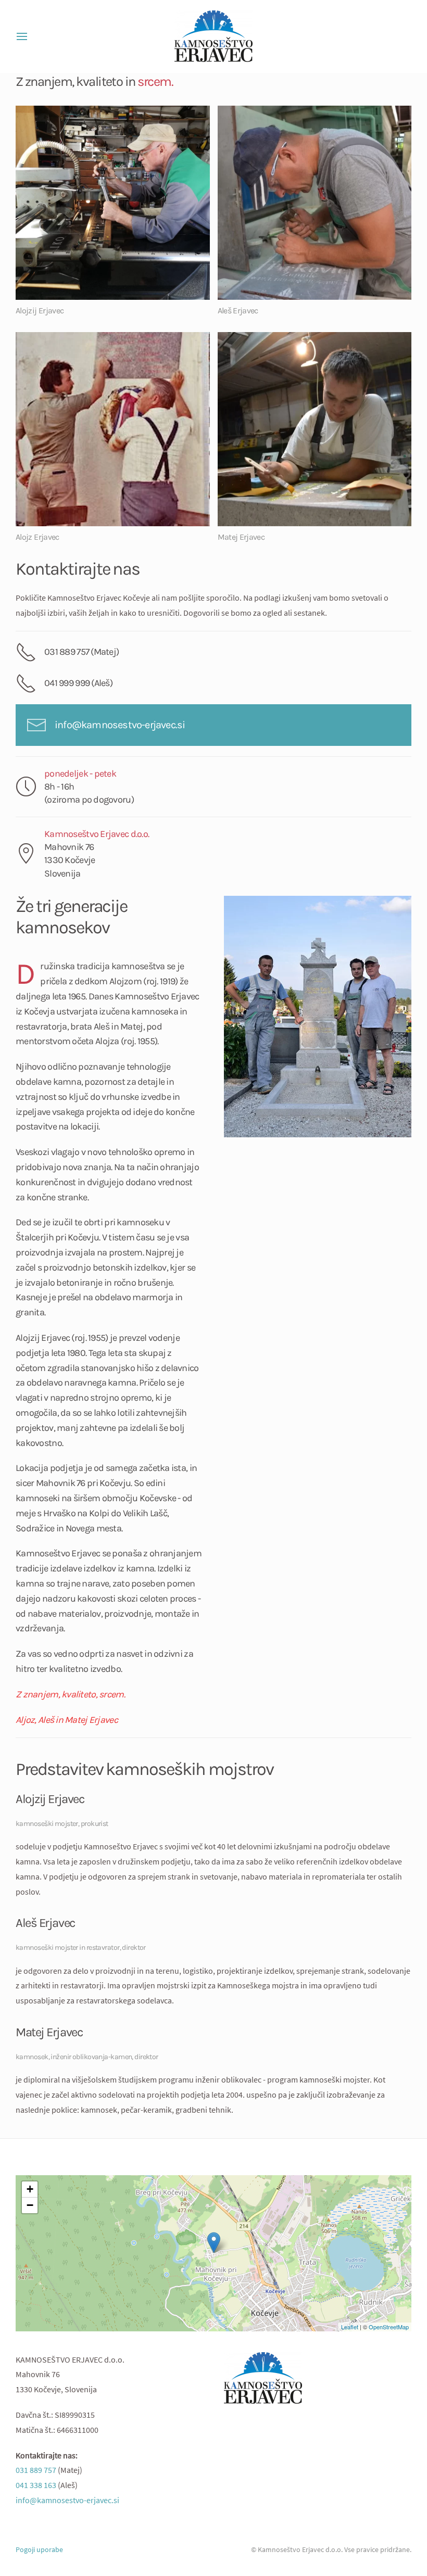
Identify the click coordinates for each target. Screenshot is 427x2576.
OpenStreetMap (389, 2327)
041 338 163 (36, 2485)
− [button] (30, 2205)
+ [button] (30, 2189)
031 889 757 (36, 2470)
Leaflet (350, 2327)
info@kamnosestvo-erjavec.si (120, 725)
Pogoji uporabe (39, 2549)
